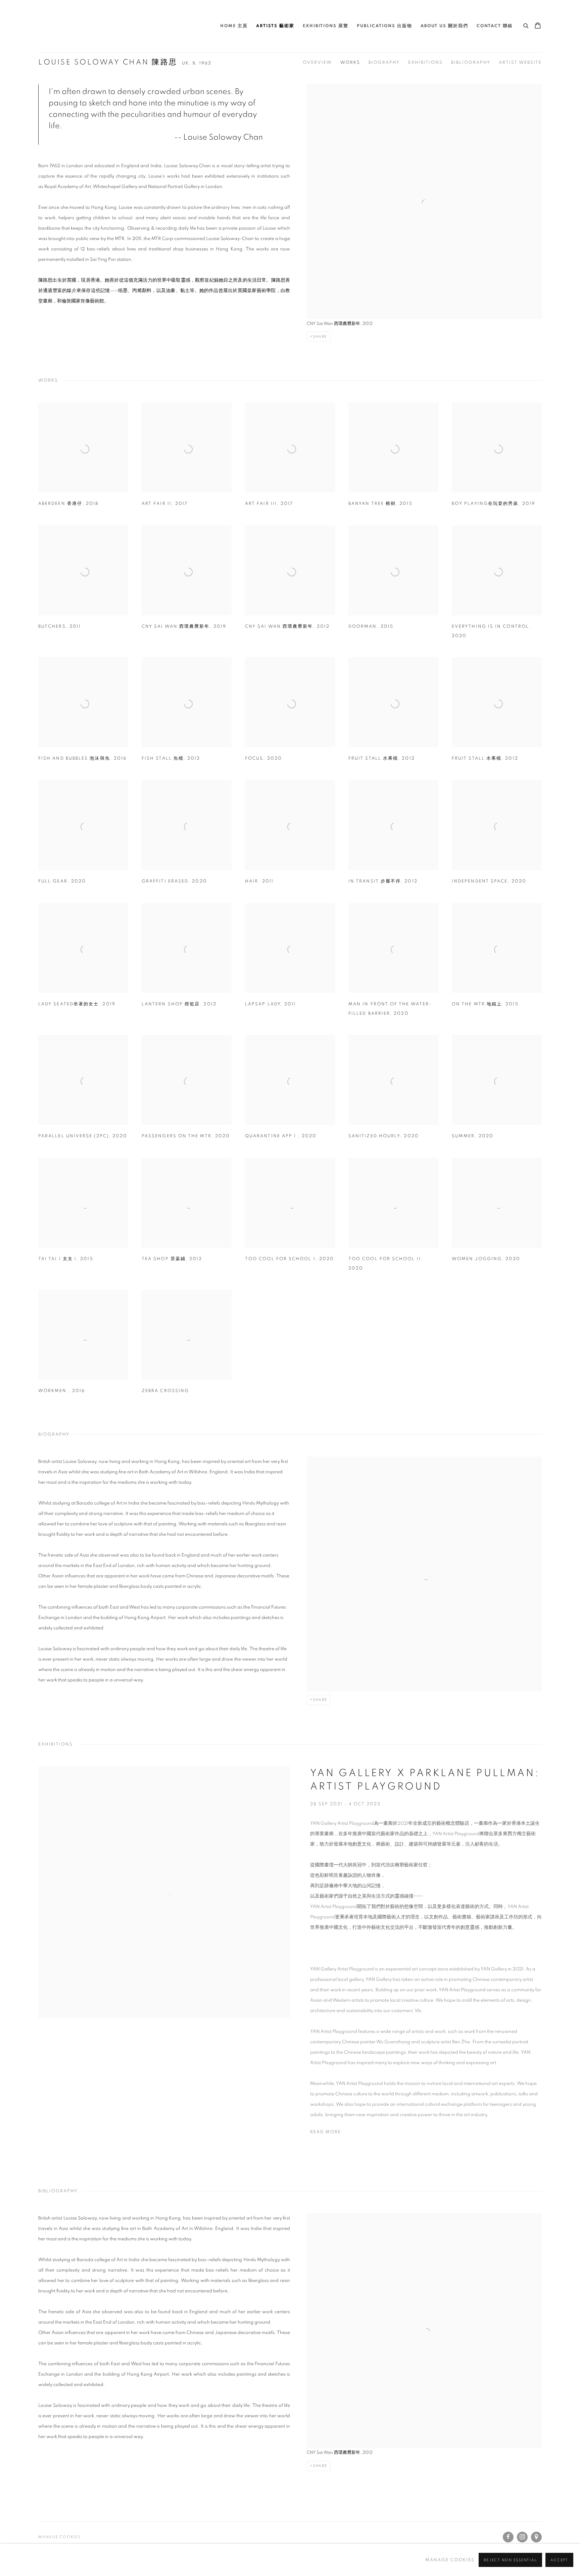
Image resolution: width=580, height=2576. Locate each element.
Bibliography (471, 63)
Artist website (520, 63)
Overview (317, 63)
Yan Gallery (55, 26)
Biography (384, 63)
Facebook (508, 2537)
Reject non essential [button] (510, 2560)
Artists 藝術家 (275, 26)
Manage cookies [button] (59, 2537)
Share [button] (320, 337)
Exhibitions (425, 63)
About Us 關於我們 (444, 26)
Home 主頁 (234, 26)
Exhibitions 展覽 (326, 26)
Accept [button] (559, 2560)
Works (350, 63)
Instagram (522, 2537)
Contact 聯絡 (495, 26)
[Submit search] (526, 25)
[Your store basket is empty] (538, 26)
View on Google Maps (536, 2537)
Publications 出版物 (384, 26)
